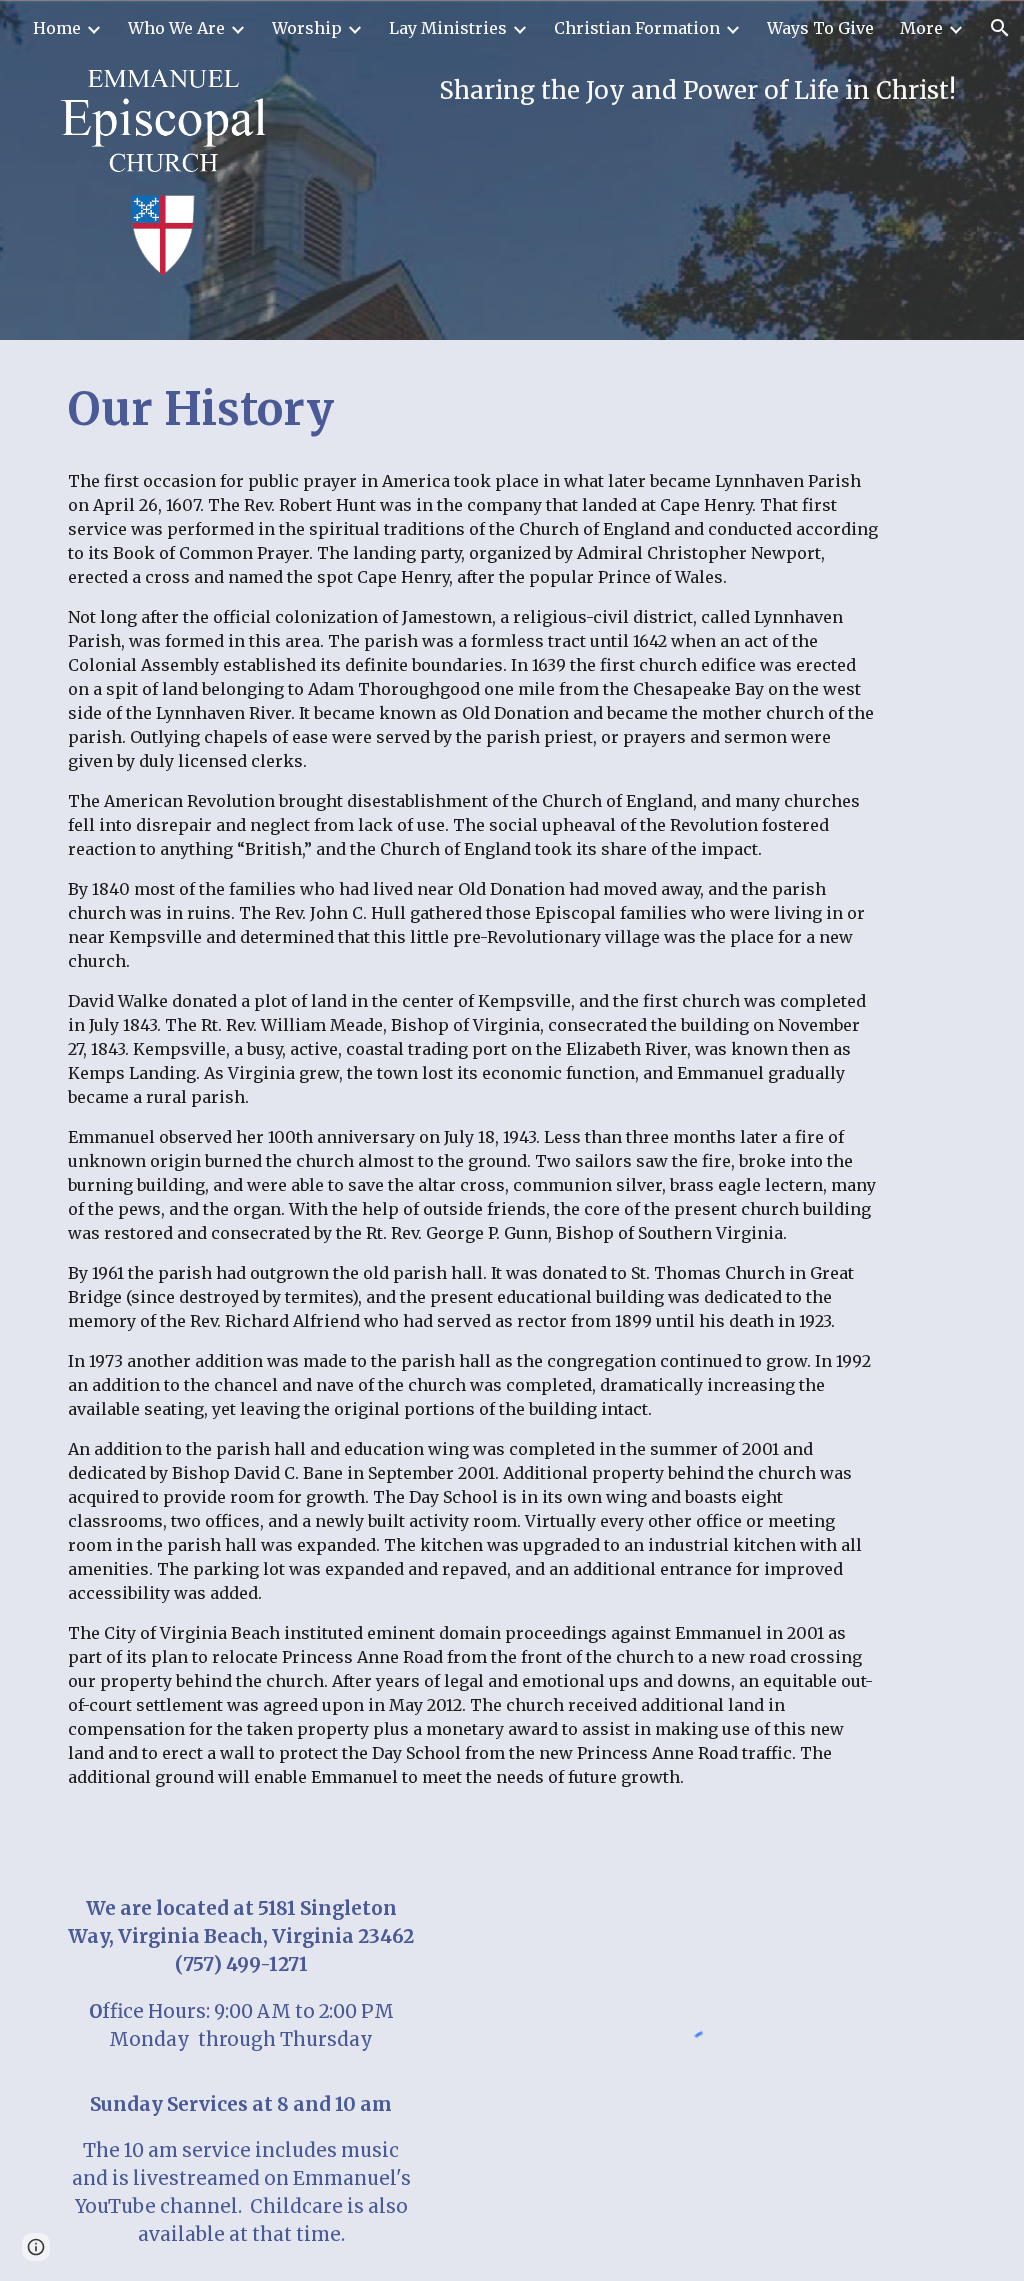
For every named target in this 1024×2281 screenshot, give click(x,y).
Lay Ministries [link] (448, 28)
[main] (628, 91)
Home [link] (57, 28)
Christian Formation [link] (637, 28)
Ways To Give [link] (820, 28)
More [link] (921, 28)
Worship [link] (307, 28)
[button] (1000, 28)
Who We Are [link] (176, 28)
